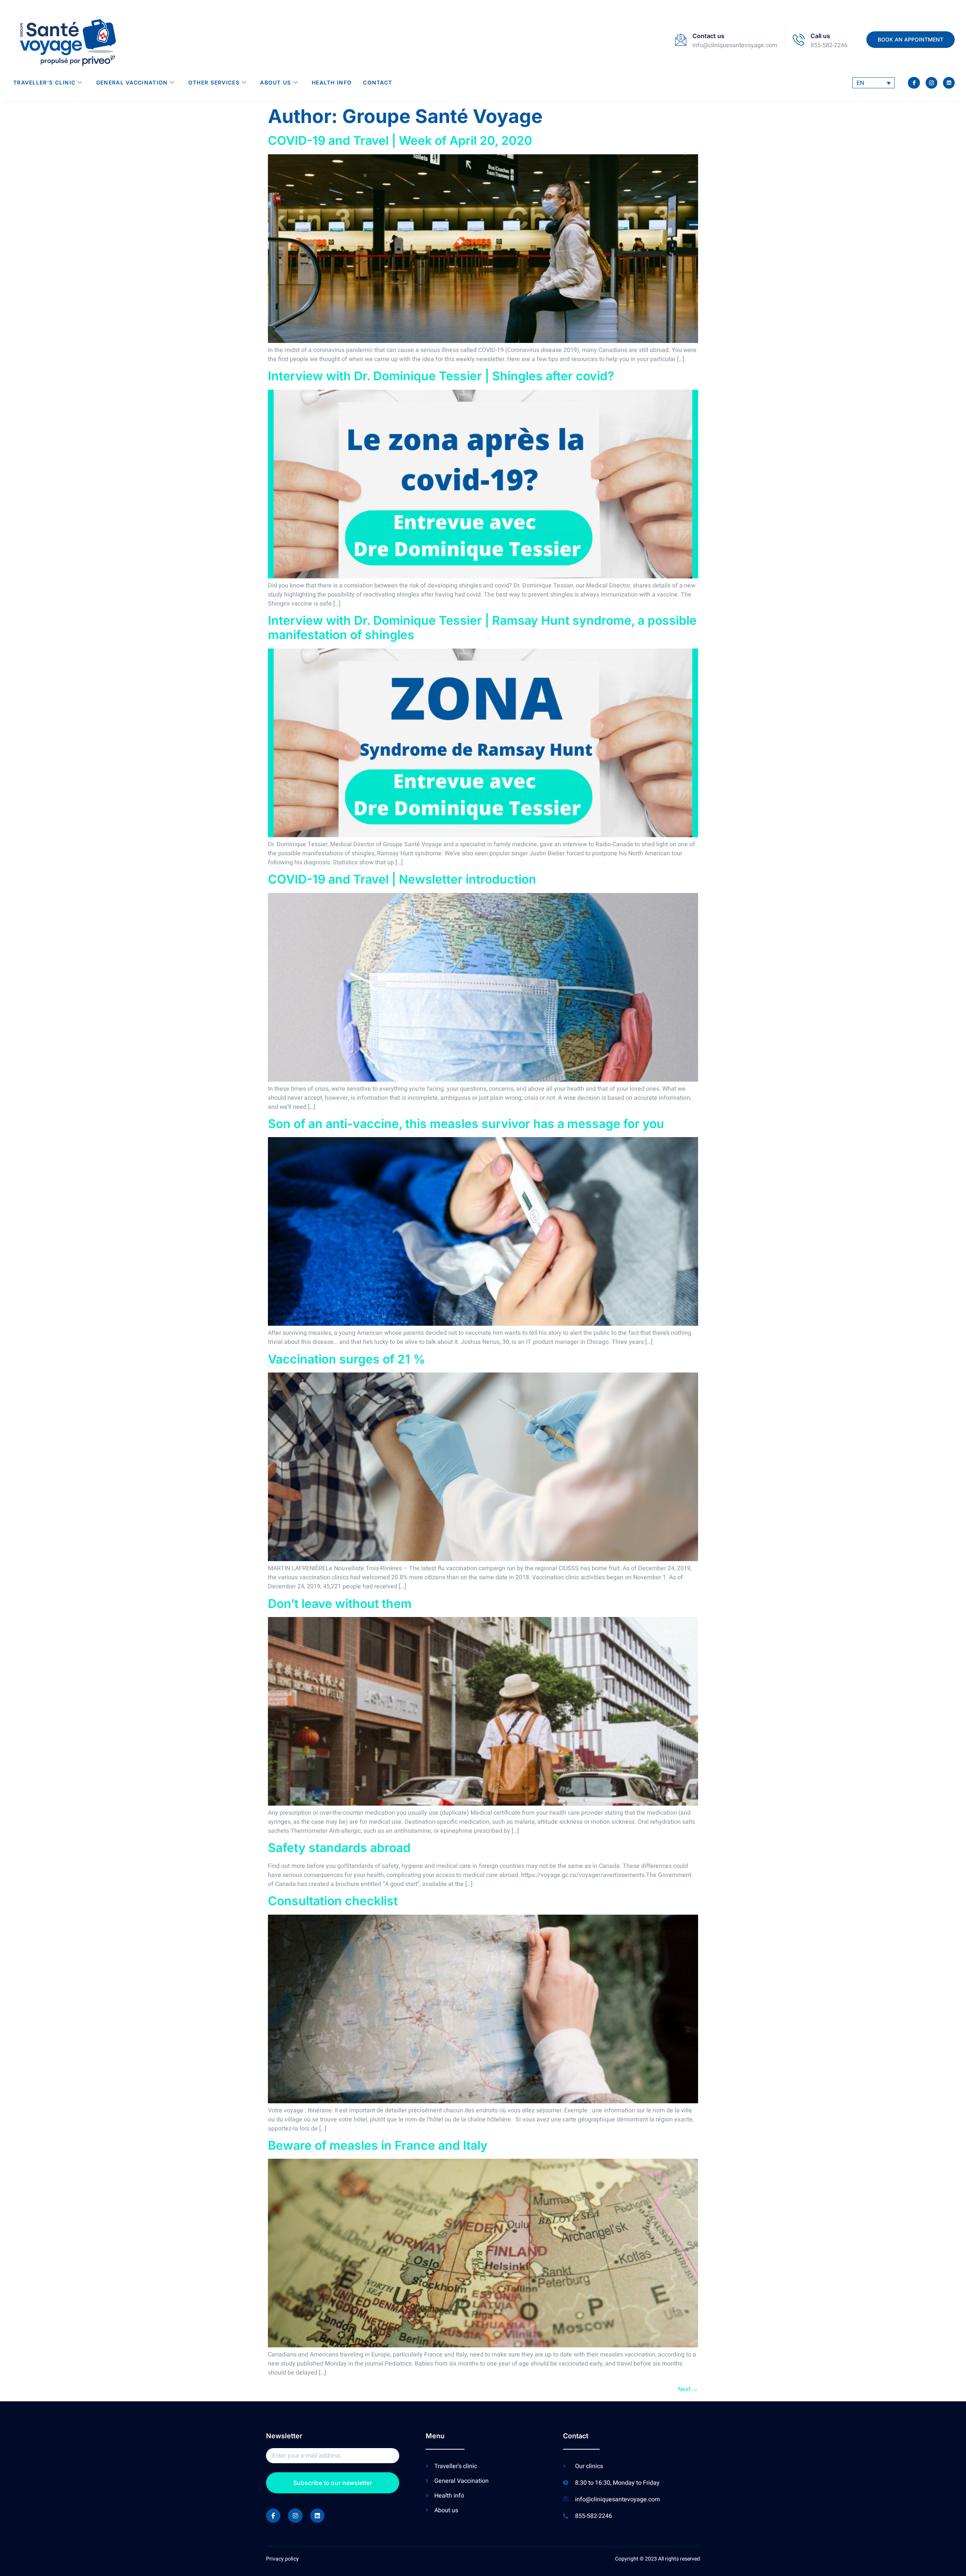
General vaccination (132, 82)
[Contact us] (681, 40)
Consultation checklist (333, 1901)
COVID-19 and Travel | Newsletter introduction (402, 879)
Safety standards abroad (339, 1848)
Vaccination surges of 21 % (347, 1359)
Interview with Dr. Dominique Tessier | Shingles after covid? (441, 376)
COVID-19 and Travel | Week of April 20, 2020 (400, 141)
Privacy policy (282, 2559)
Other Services (214, 82)
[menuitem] (874, 83)
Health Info (332, 82)
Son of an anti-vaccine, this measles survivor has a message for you (466, 1124)
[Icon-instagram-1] (931, 83)
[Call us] (799, 40)
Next (688, 2389)
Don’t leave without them (340, 1604)
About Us (275, 82)
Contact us (708, 36)
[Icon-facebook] (914, 83)
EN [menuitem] (860, 83)
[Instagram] (295, 2516)
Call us (820, 36)
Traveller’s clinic (44, 82)
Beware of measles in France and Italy (378, 2145)
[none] (874, 83)
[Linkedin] (949, 83)
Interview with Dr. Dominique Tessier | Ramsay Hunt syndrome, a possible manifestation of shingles (482, 628)
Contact (378, 82)
